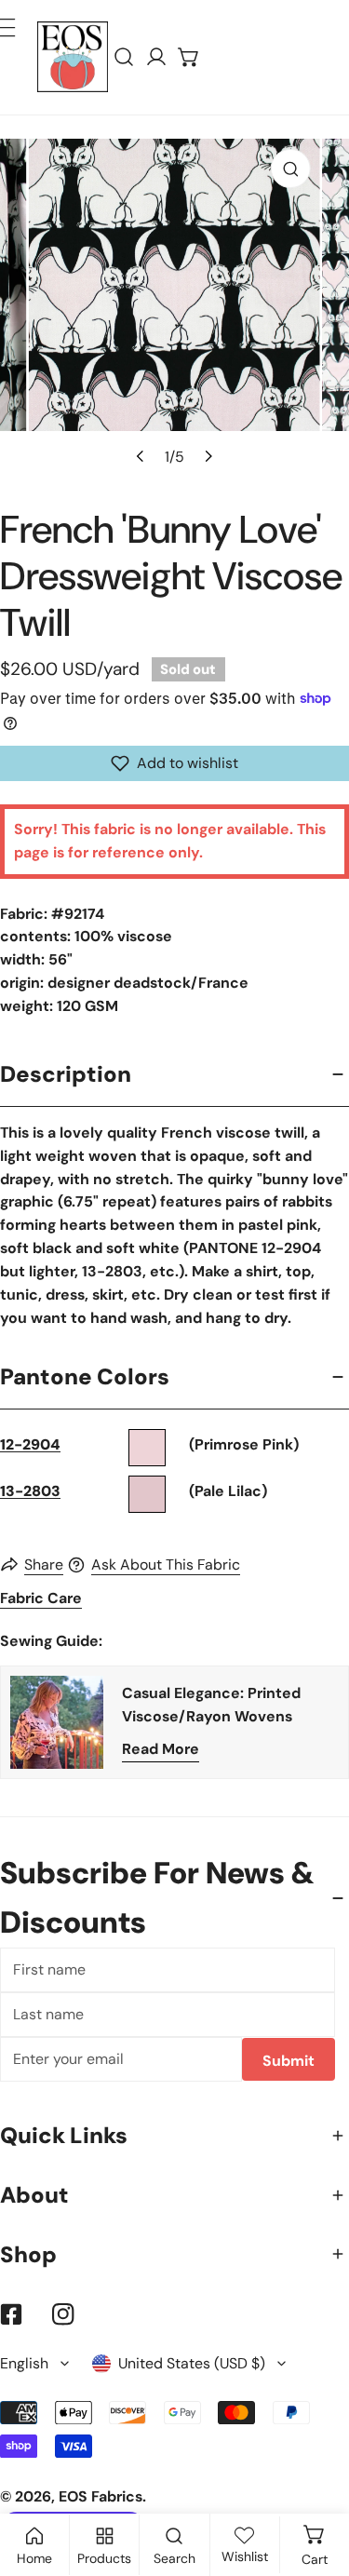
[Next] (208, 456)
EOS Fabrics (101, 2496)
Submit (289, 2061)
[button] (189, 57)
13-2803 (30, 1491)
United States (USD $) (192, 2363)
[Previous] (141, 456)
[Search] (124, 57)
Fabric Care (41, 1598)
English (24, 2363)
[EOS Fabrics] (73, 57)
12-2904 (30, 1444)
